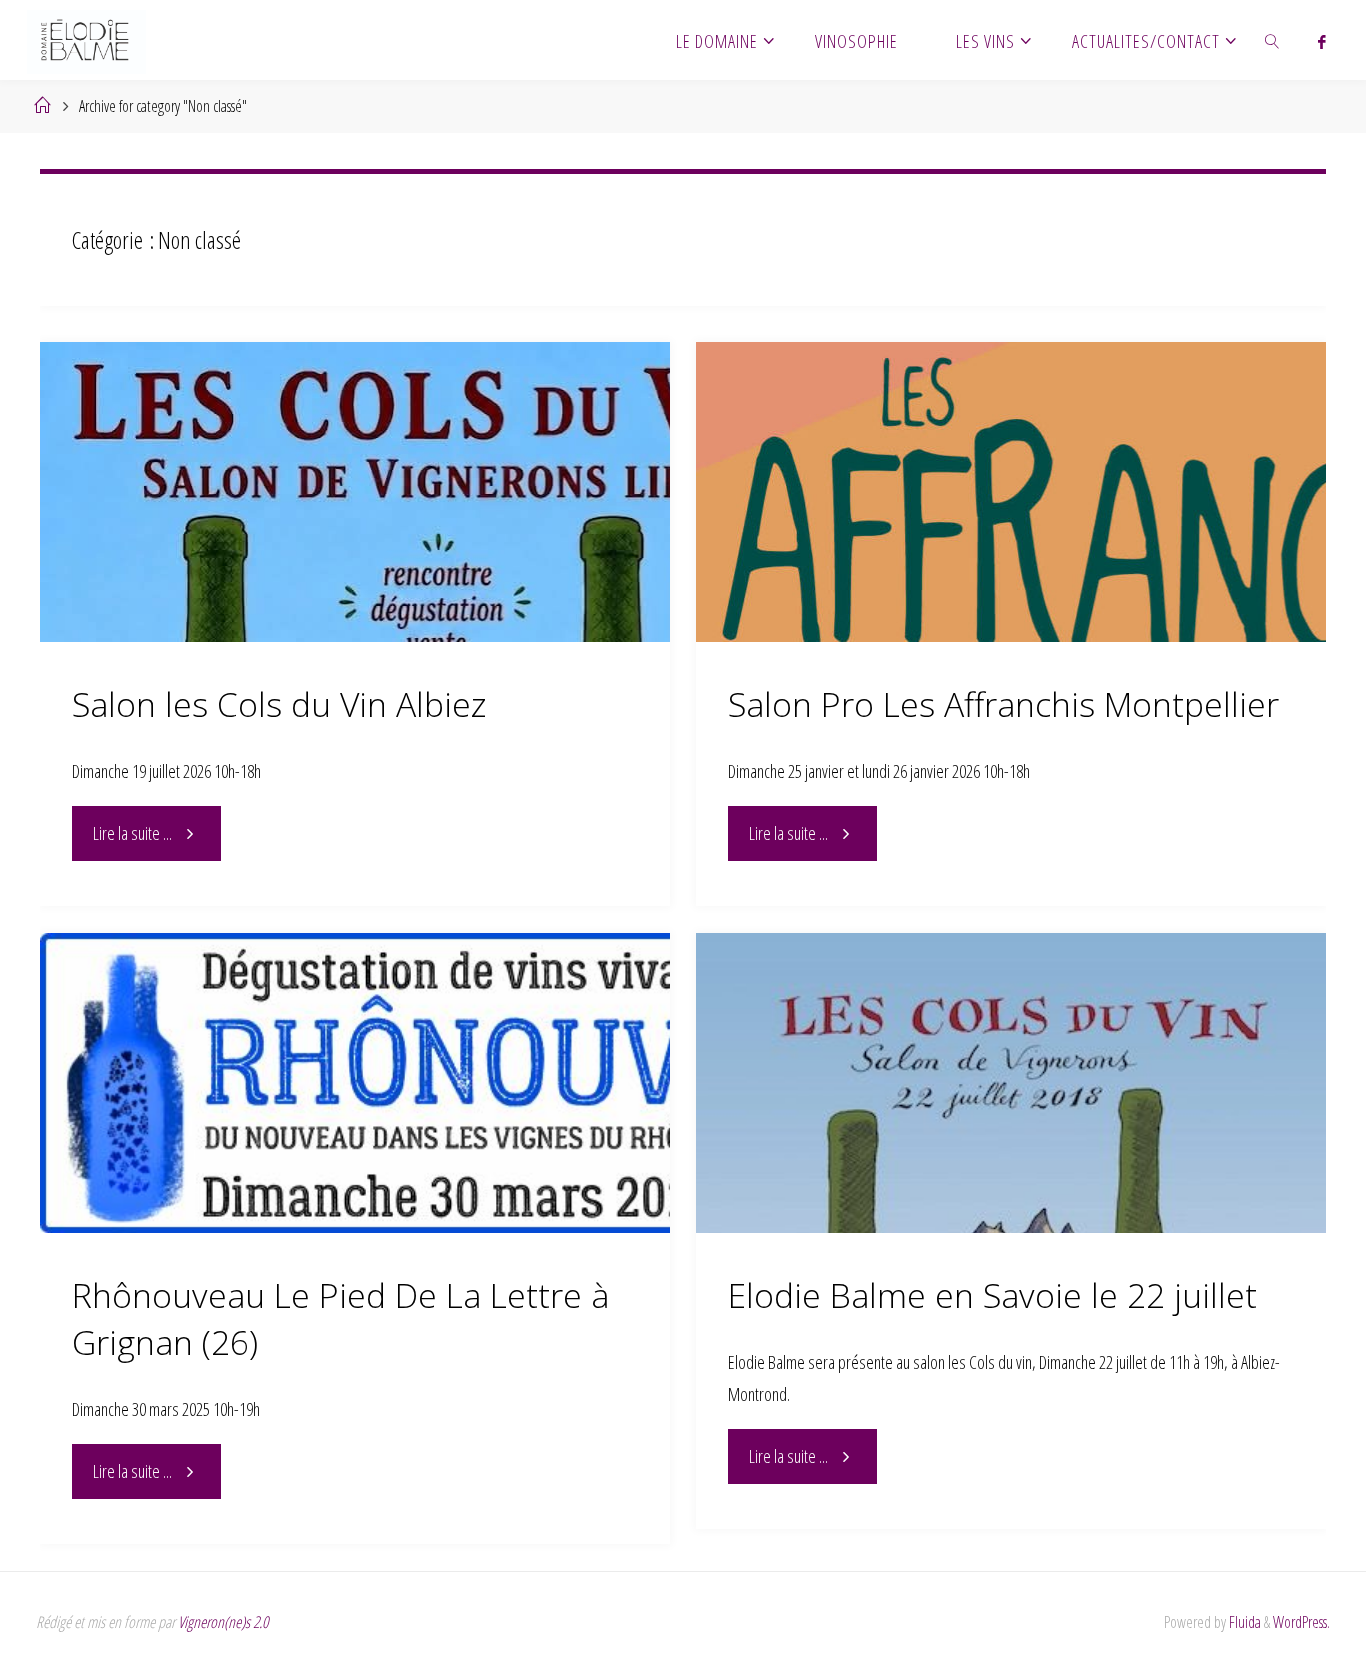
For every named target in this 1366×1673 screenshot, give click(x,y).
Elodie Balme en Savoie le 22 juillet (992, 1295)
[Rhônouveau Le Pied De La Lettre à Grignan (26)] (355, 1083)
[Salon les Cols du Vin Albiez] (355, 492)
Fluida (1243, 1622)
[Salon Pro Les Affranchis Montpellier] (1011, 492)
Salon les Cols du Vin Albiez (279, 704)
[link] (1272, 40)
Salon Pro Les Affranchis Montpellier (1003, 704)
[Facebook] (1322, 41)
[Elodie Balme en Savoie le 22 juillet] (1011, 1083)
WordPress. (1301, 1622)
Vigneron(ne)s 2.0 (223, 1622)
